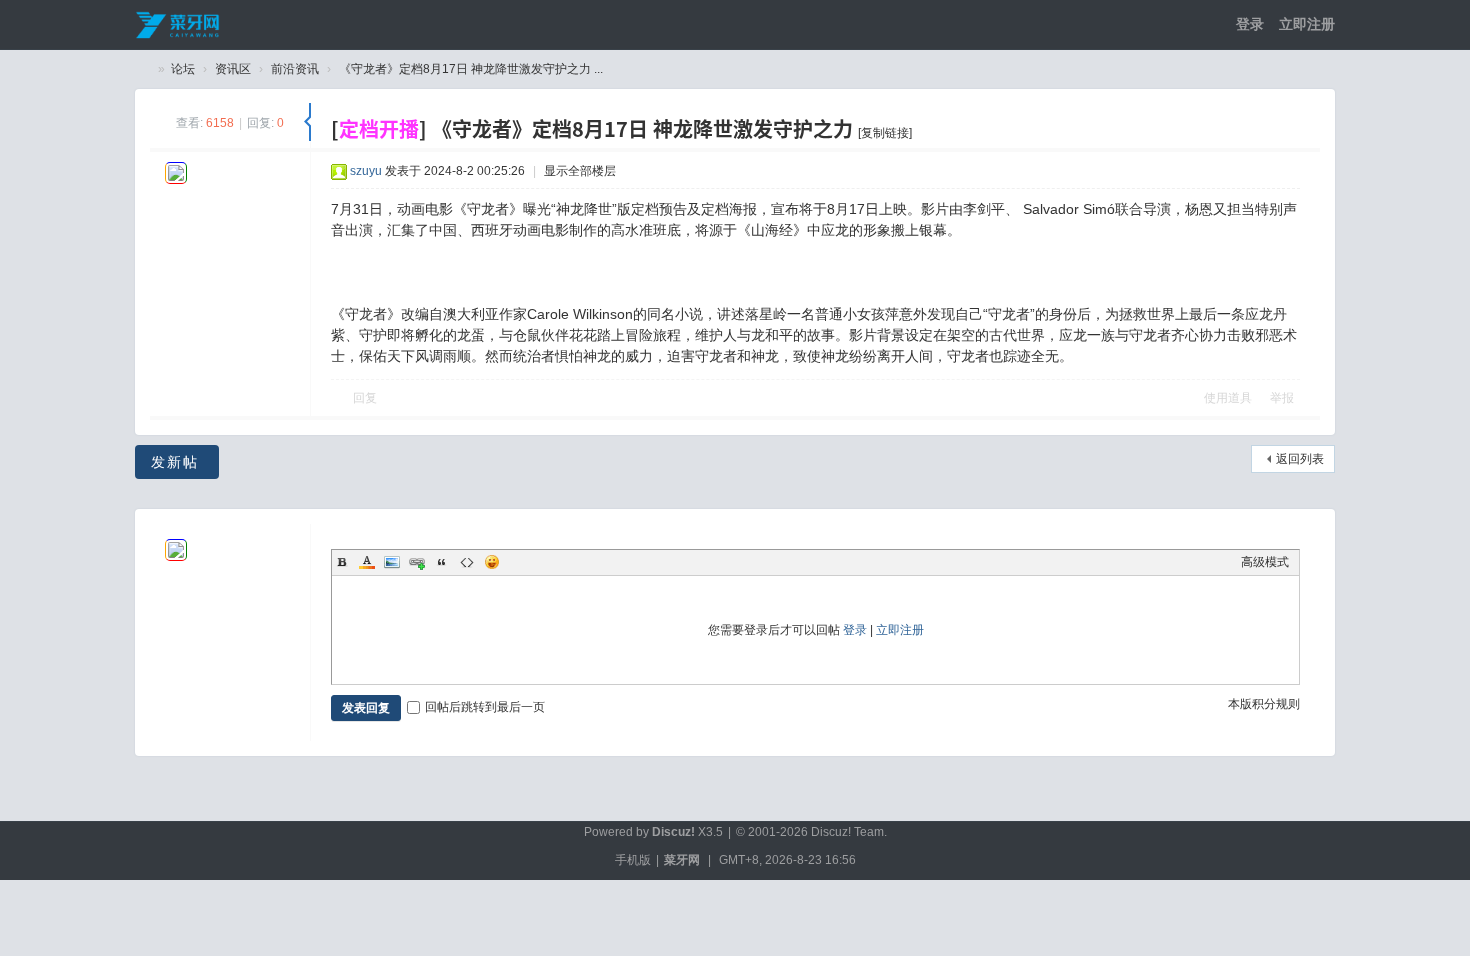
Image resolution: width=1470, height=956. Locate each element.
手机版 (633, 860)
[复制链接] (885, 133)
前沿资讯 (295, 69)
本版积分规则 (1264, 704)
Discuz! (673, 832)
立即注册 (1307, 24)
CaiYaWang (143, 69)
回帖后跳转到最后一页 (485, 707)
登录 (1250, 24)
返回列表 (1300, 459)
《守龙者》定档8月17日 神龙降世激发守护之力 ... (471, 69)
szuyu (366, 171)
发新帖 (175, 462)
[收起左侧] (307, 122)
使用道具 (1228, 398)
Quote (442, 562)
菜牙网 (682, 860)
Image (392, 562)
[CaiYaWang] (179, 24)
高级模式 (1265, 562)
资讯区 (233, 69)
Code (467, 562)
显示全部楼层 (580, 171)
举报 (1282, 398)
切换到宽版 (1170, 24)
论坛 (183, 69)
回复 (365, 398)
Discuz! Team (847, 832)
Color (367, 562)
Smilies (492, 562)
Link (417, 562)
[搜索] (1140, 24)
